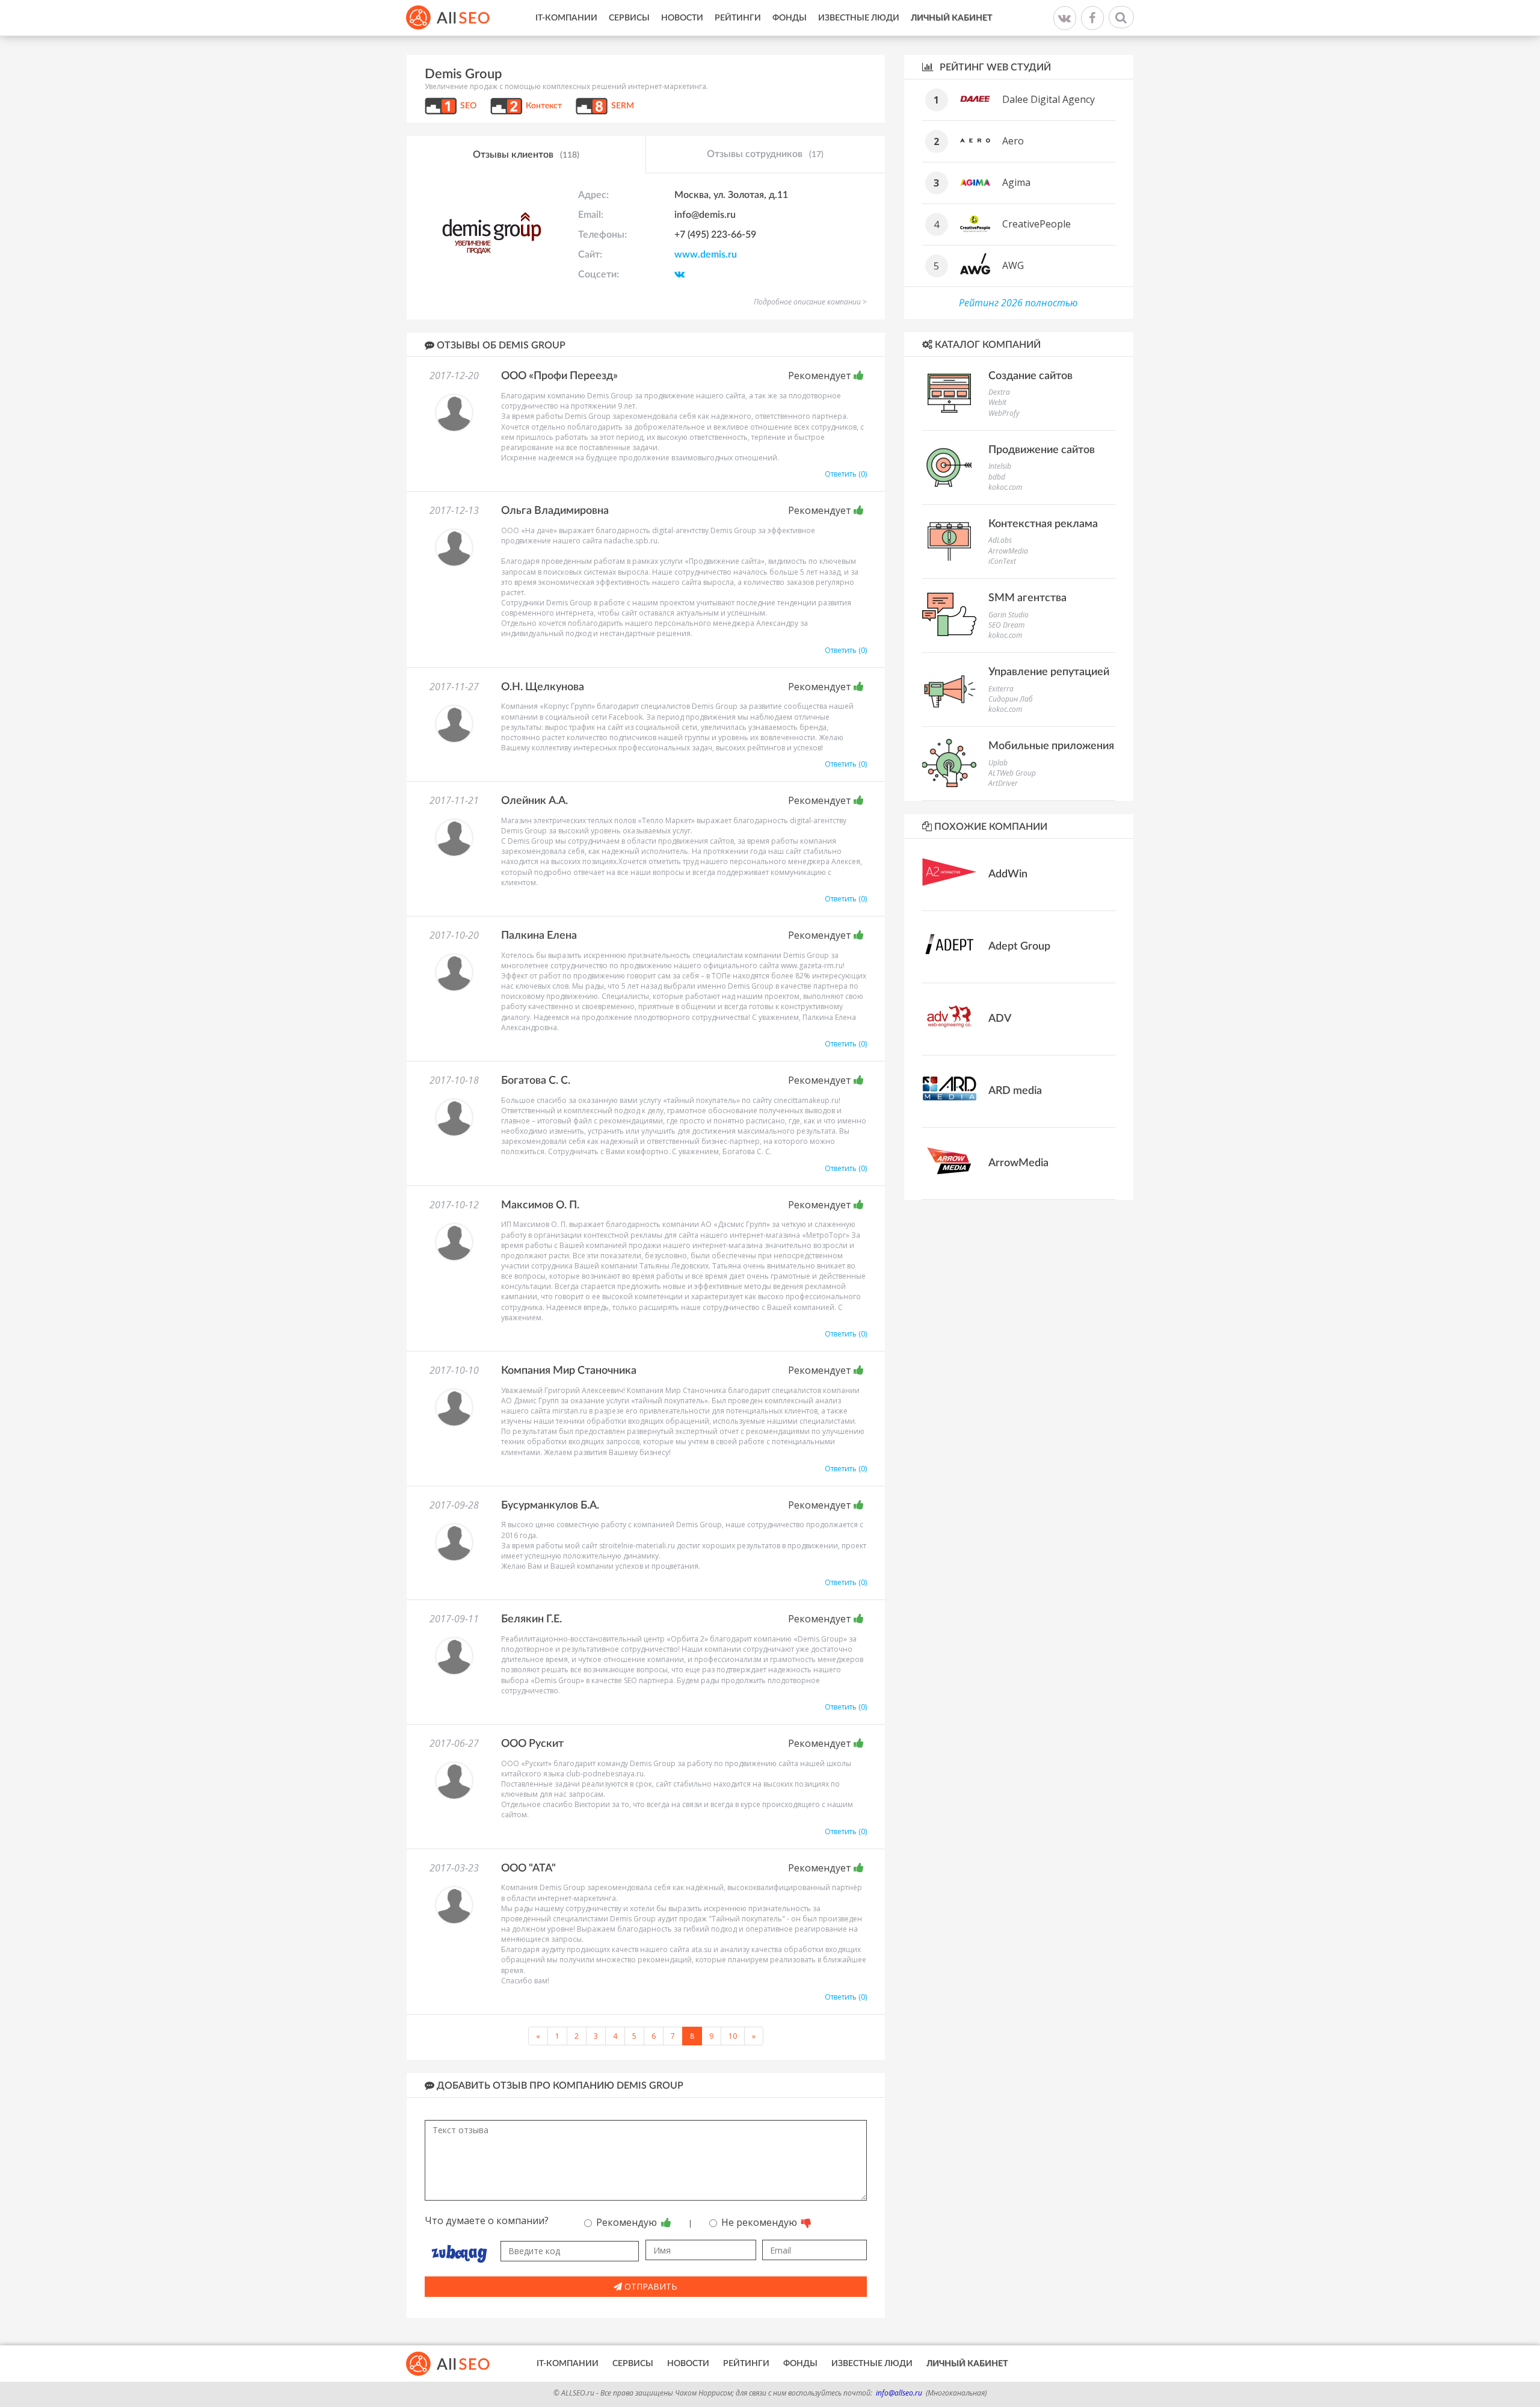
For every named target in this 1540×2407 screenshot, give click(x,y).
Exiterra (1001, 689)
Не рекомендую (760, 2222)
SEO (468, 106)
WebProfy (1004, 413)
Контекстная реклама (1043, 524)
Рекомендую (628, 2222)
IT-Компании (566, 18)
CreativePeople (1036, 224)
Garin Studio (1009, 615)
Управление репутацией (1049, 672)
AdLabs (1000, 540)
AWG (1013, 265)
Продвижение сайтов (1042, 450)
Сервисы (629, 18)
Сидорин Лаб (1011, 699)
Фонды (790, 18)
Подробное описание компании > (810, 302)
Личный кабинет (951, 18)
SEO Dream (1006, 625)
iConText (1002, 561)
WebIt (997, 402)
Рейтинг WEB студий (994, 67)
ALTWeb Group (1012, 773)
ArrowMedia (1008, 551)
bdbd (997, 477)
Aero (1013, 141)
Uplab (998, 763)
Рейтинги (738, 18)
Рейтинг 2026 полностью (1018, 303)
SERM (623, 106)
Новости (682, 18)
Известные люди (859, 18)
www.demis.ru (706, 255)
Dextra (999, 392)
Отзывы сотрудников (765, 154)
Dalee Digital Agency (1049, 99)
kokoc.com (1005, 487)
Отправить (650, 2286)
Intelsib (1000, 466)
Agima (1016, 182)
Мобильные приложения (1051, 746)
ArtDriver (1003, 783)
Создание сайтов (1030, 376)
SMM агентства (1027, 598)
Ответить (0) (846, 474)
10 (733, 2036)
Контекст (544, 106)
